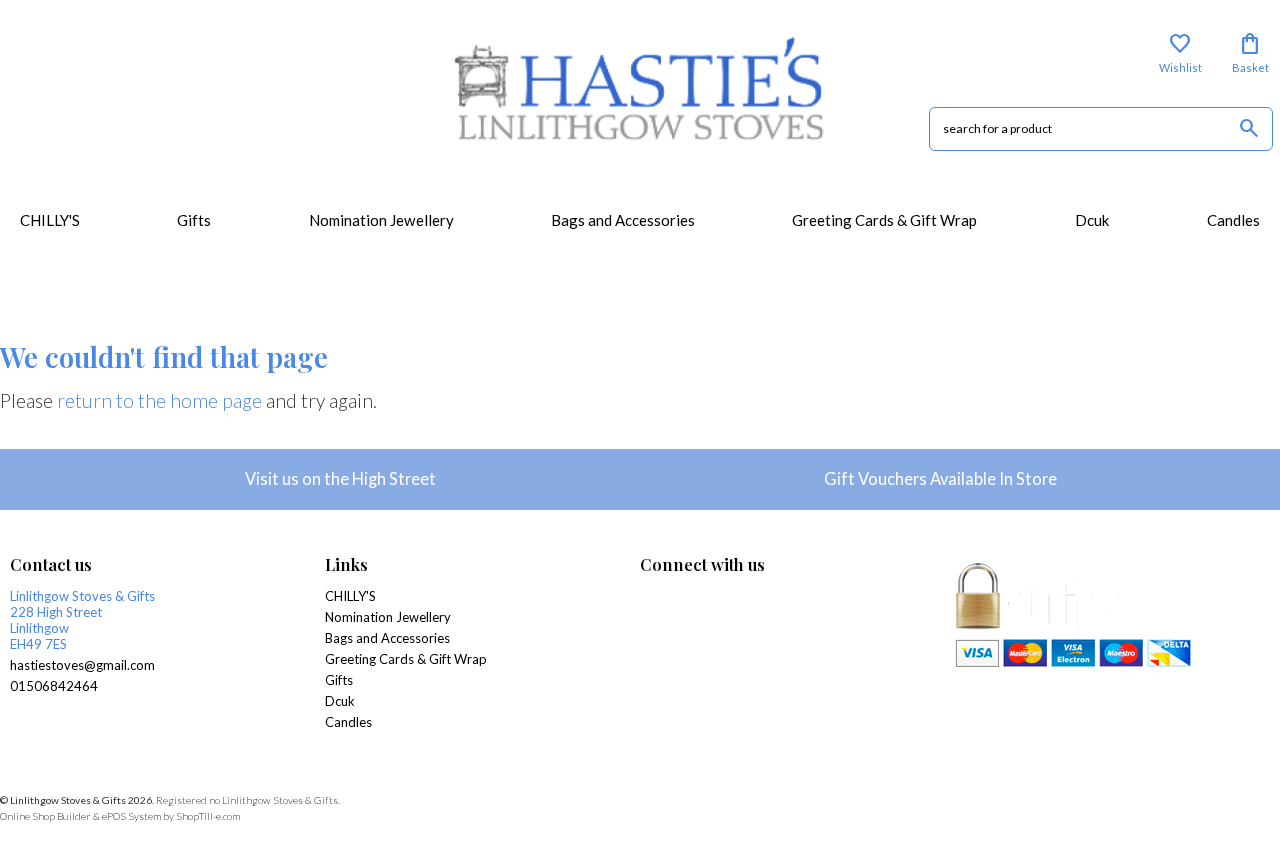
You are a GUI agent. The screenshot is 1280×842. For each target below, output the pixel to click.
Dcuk (1092, 220)
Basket (1250, 53)
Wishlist (1180, 53)
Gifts (194, 220)
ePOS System (131, 816)
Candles (1233, 220)
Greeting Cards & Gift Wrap (884, 220)
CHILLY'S (50, 220)
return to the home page (159, 400)
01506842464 (54, 686)
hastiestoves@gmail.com (82, 665)
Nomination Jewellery (381, 220)
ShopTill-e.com (208, 816)
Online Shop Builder (45, 816)
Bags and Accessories (623, 220)
